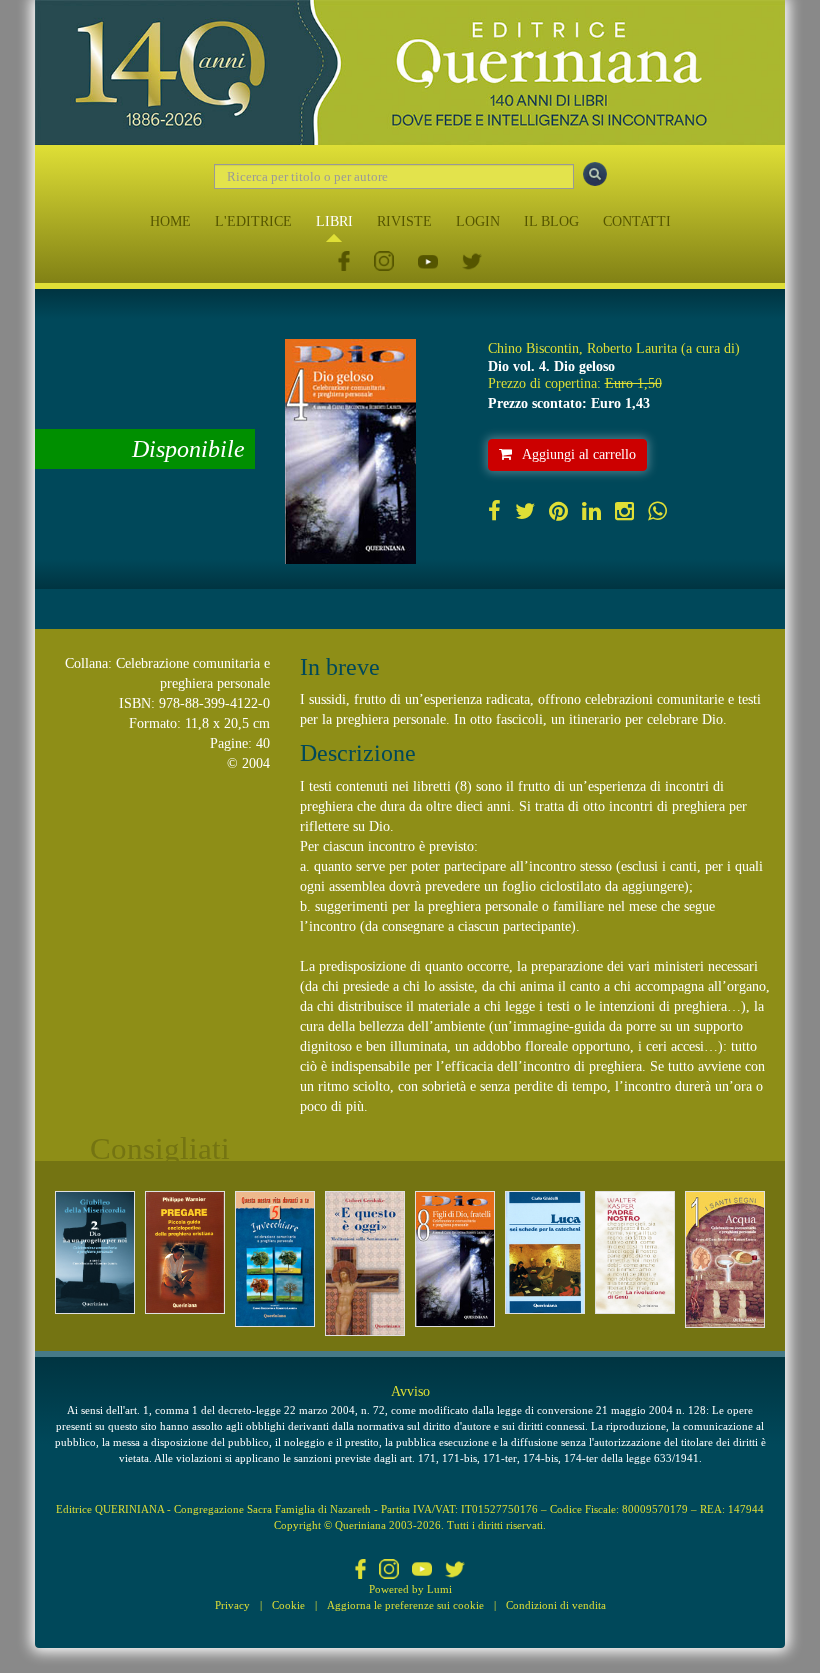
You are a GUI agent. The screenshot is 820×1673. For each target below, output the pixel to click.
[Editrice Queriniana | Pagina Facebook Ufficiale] (344, 262)
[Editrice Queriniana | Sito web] (410, 72)
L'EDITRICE (253, 221)
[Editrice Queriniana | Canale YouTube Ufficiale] (428, 262)
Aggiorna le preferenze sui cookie (405, 1605)
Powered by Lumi (410, 1589)
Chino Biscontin (533, 348)
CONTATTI (637, 221)
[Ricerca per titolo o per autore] (595, 174)
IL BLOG (551, 221)
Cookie (288, 1605)
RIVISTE (404, 221)
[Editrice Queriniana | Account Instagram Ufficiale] (384, 262)
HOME (170, 221)
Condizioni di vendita (556, 1605)
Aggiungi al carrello (579, 454)
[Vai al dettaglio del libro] (95, 1252)
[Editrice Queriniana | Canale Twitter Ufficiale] (472, 262)
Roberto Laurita (632, 348)
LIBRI (334, 221)
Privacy (232, 1605)
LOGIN (478, 221)
